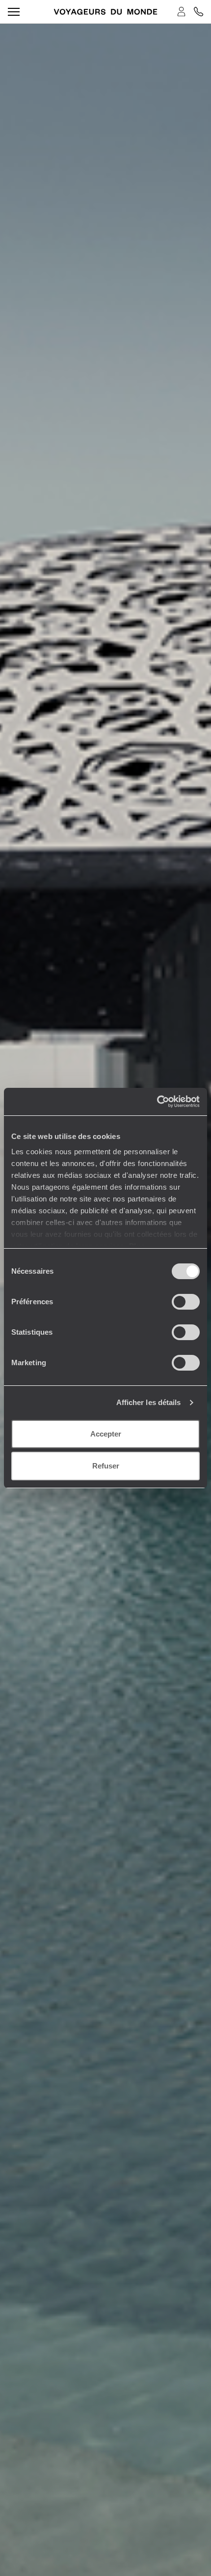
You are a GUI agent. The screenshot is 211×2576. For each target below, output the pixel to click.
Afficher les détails (149, 1402)
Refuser (106, 1466)
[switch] (186, 1302)
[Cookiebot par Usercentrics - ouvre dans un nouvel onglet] (157, 1102)
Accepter (106, 1434)
